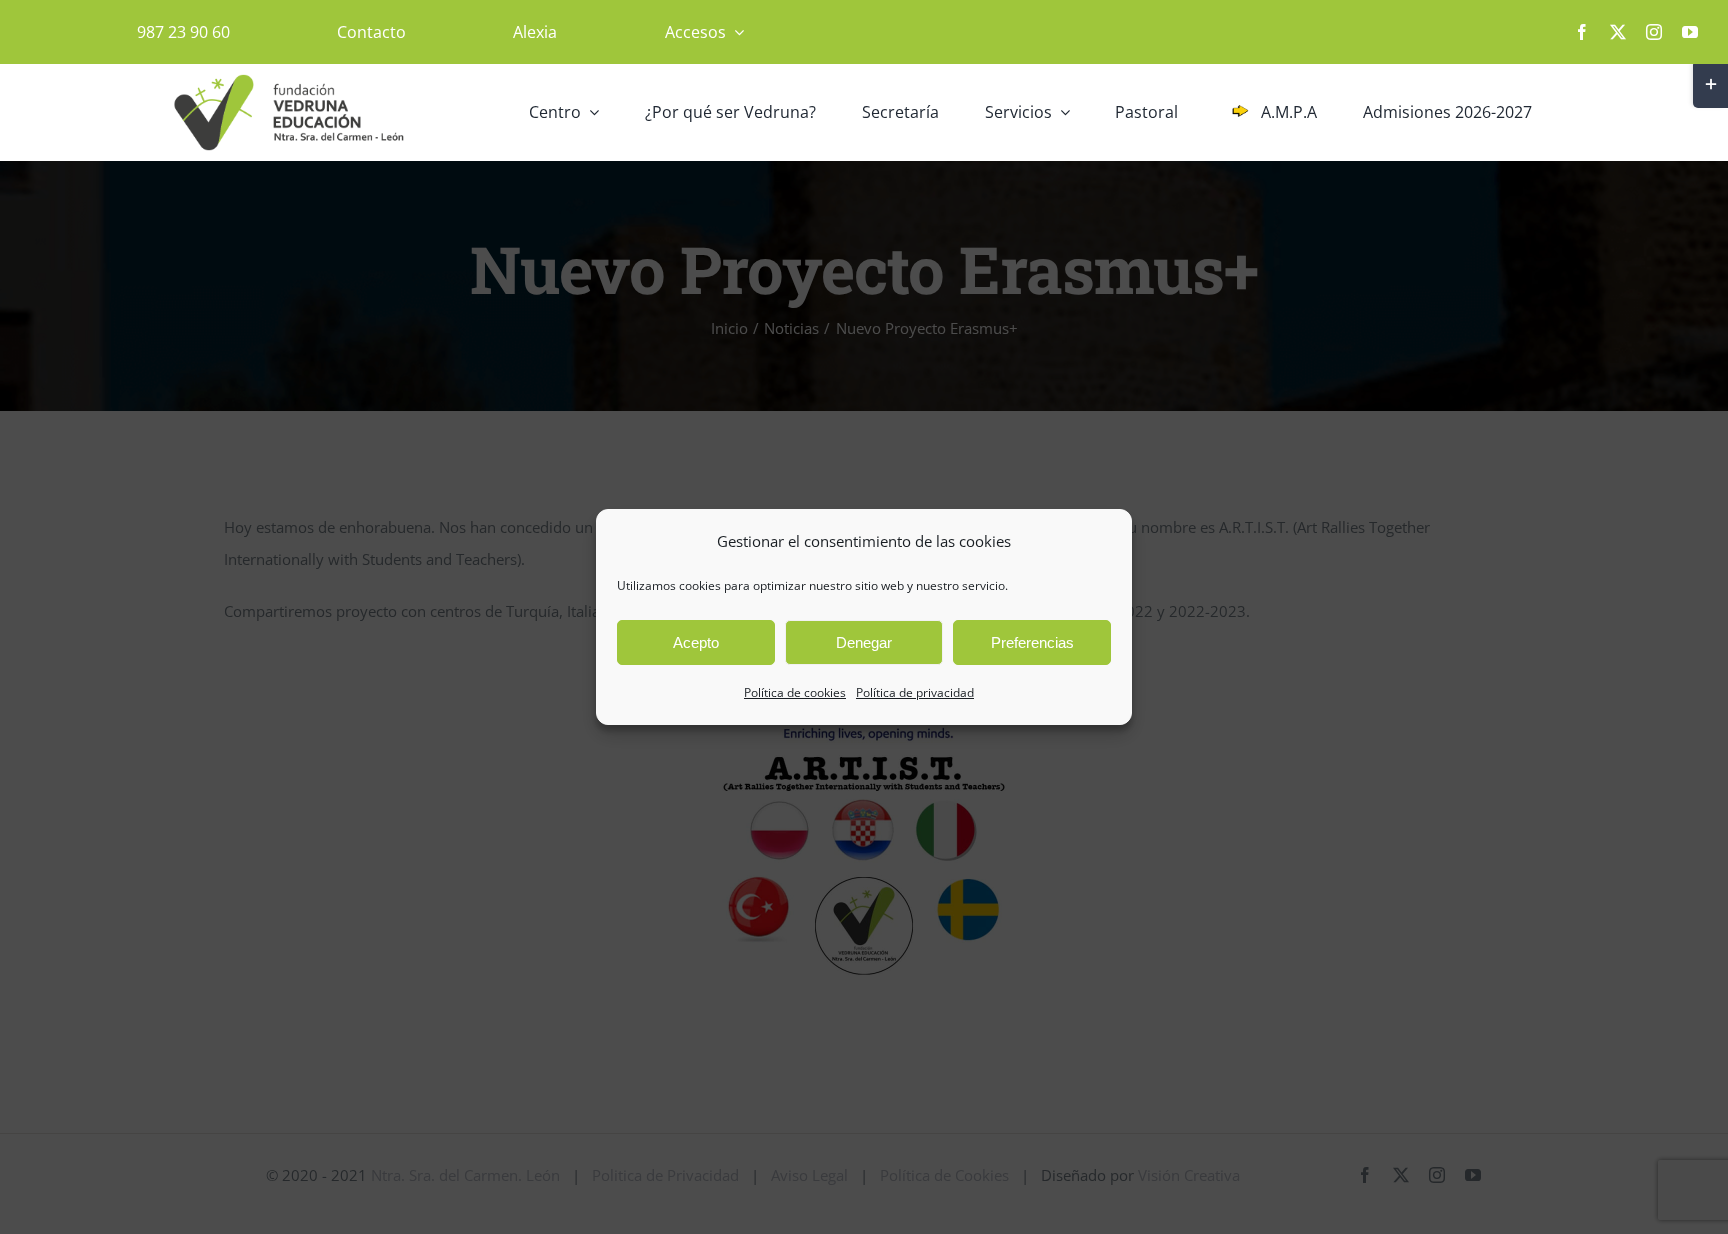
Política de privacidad (915, 692)
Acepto (696, 642)
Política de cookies (795, 692)
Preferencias (1032, 642)
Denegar (864, 642)
